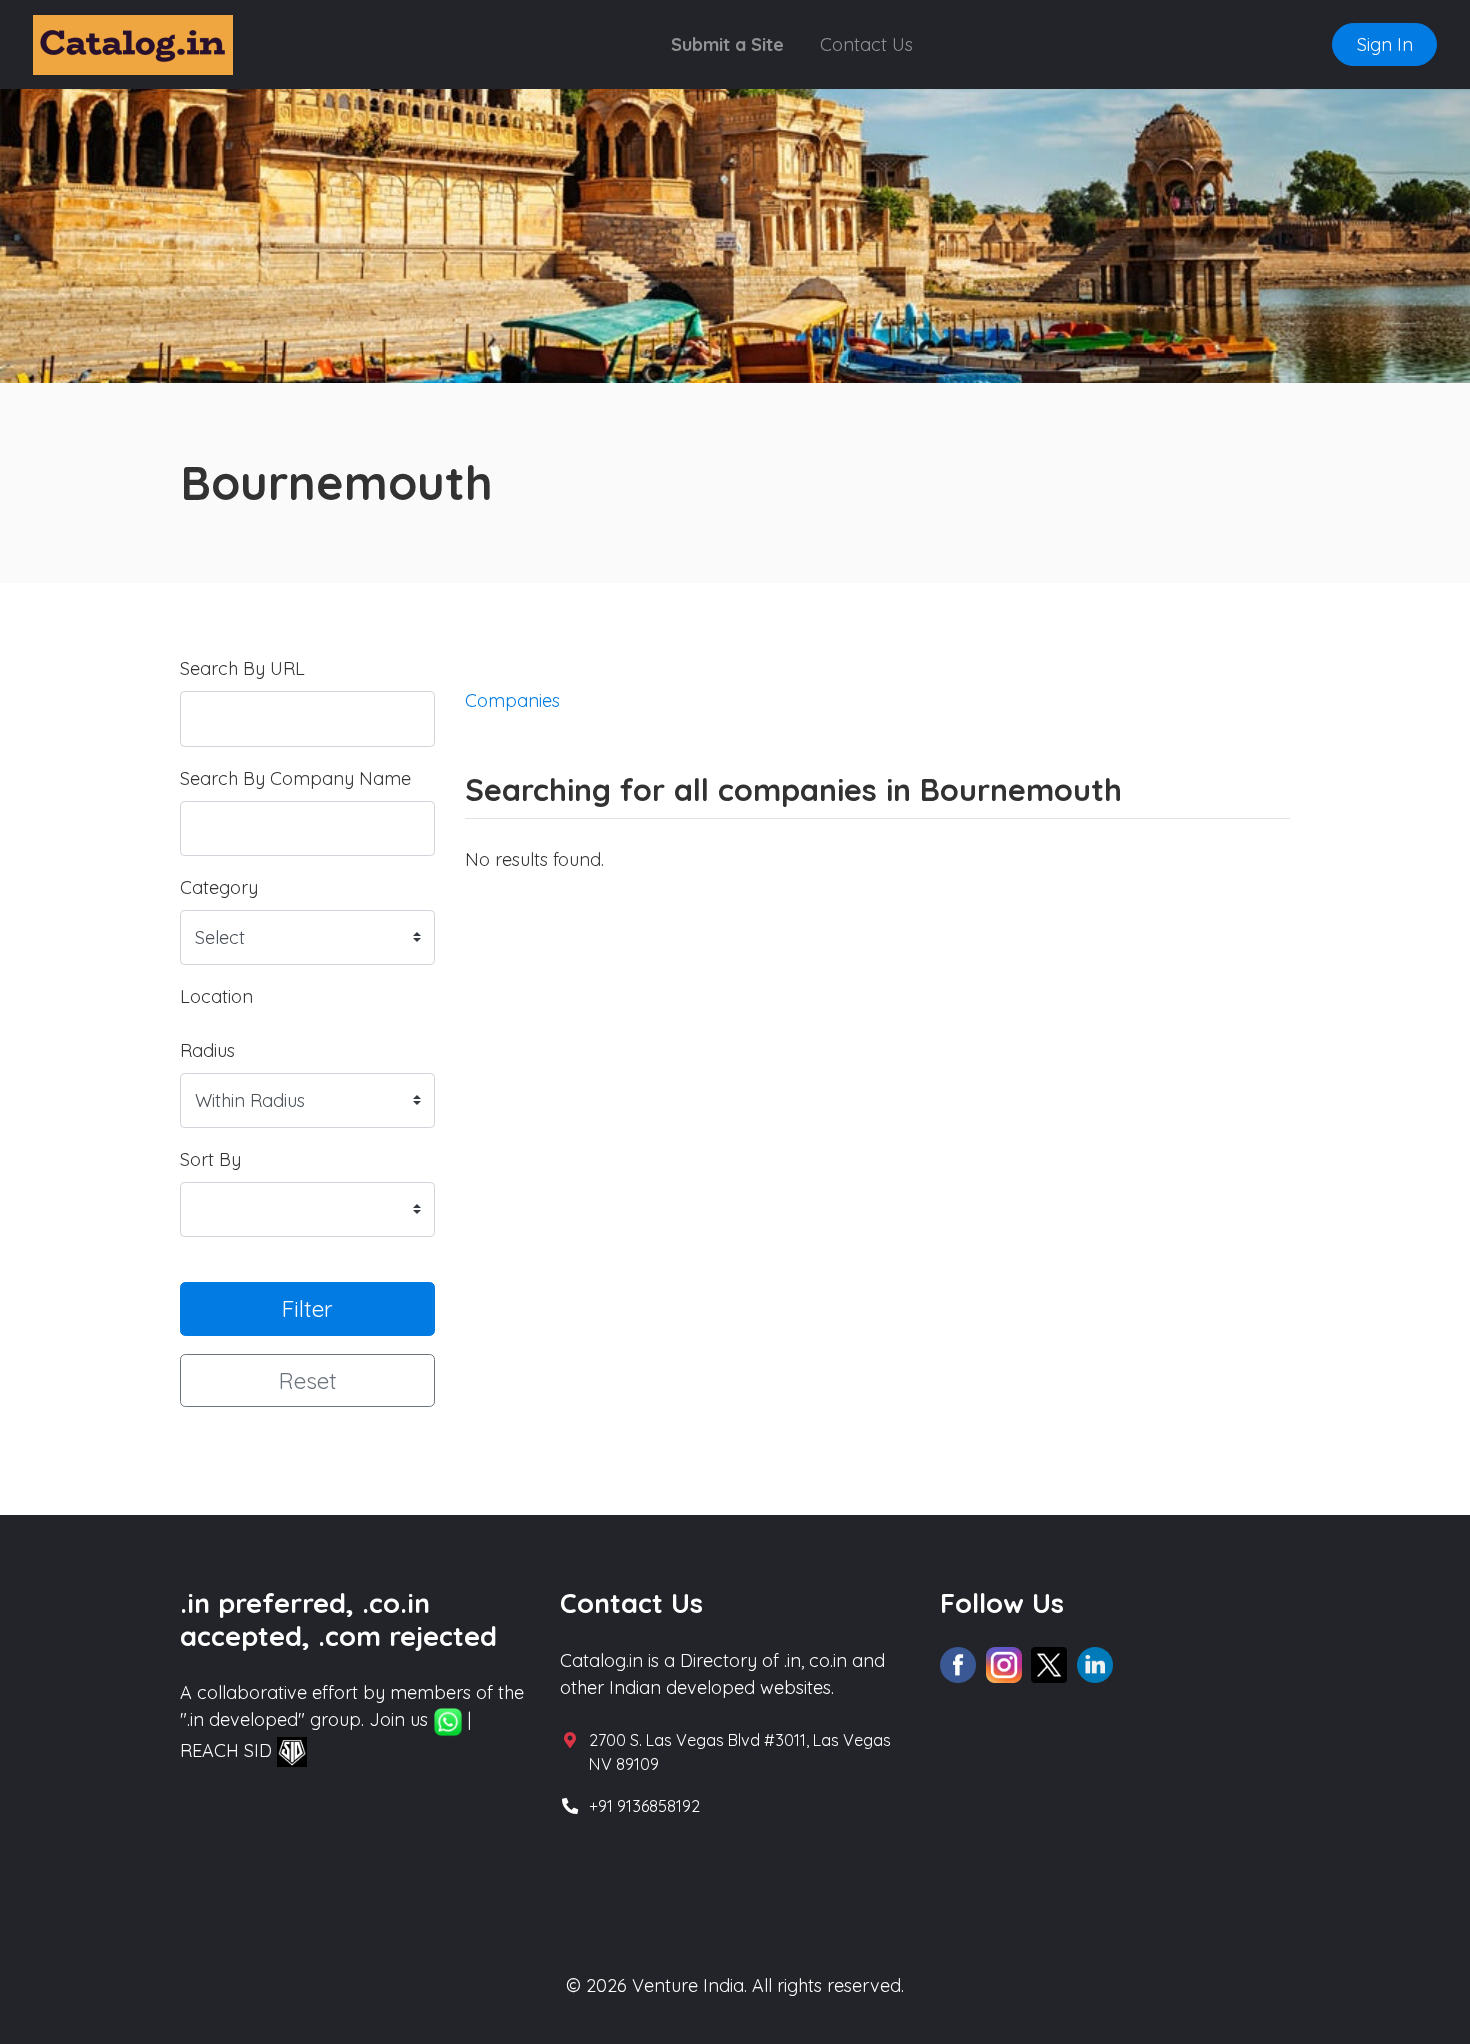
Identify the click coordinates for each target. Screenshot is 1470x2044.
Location (216, 996)
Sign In (1385, 44)
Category (219, 887)
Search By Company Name (295, 778)
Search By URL (242, 668)
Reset (308, 1380)
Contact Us (866, 44)
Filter (307, 1308)
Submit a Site (727, 44)
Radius (207, 1050)
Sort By (210, 1159)
